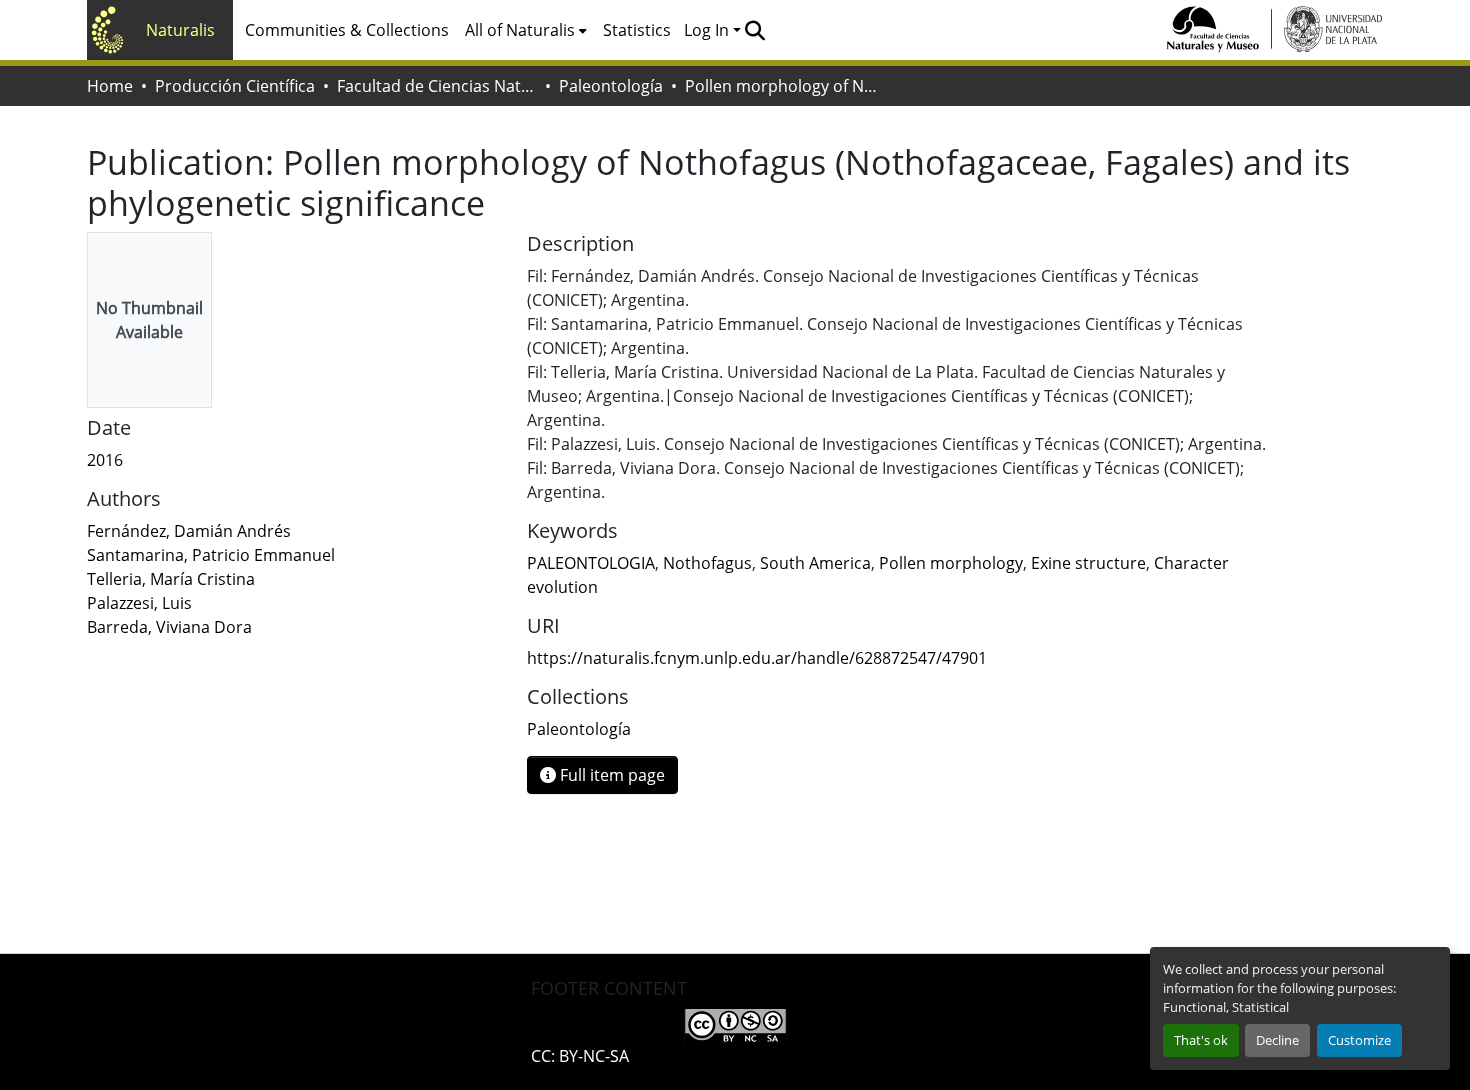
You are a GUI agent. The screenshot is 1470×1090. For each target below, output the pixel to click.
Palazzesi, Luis (139, 603)
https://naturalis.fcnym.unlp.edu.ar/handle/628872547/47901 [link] (757, 658)
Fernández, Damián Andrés (189, 531)
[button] (754, 30)
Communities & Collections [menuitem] (347, 30)
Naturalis (180, 30)
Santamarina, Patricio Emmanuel (211, 555)
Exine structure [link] (1088, 563)
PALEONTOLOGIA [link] (591, 563)
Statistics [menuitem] (637, 30)
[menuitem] (526, 30)
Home (110, 86)
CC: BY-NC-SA (580, 1056)
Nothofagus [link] (707, 563)
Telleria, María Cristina (171, 579)
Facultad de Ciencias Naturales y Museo (437, 86)
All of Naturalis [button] (520, 30)
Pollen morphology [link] (951, 563)
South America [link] (815, 563)
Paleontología (611, 86)
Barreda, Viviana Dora (169, 627)
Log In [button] (708, 30)
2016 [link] (105, 460)
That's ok (1201, 1040)
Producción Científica (235, 86)
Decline (1277, 1040)
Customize (1359, 1040)
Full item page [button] (610, 775)
